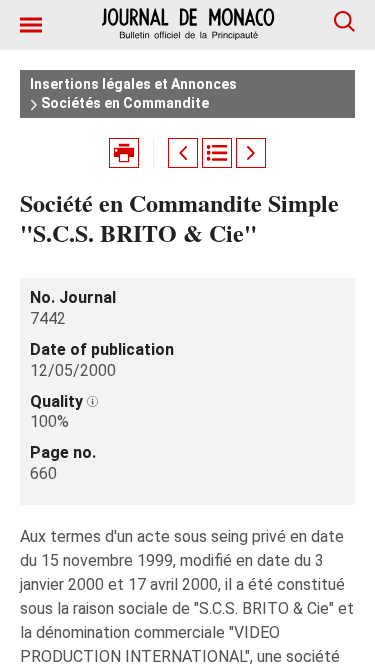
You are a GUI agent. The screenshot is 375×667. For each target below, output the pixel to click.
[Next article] (251, 153)
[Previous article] (183, 153)
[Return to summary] (217, 153)
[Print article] (124, 153)
